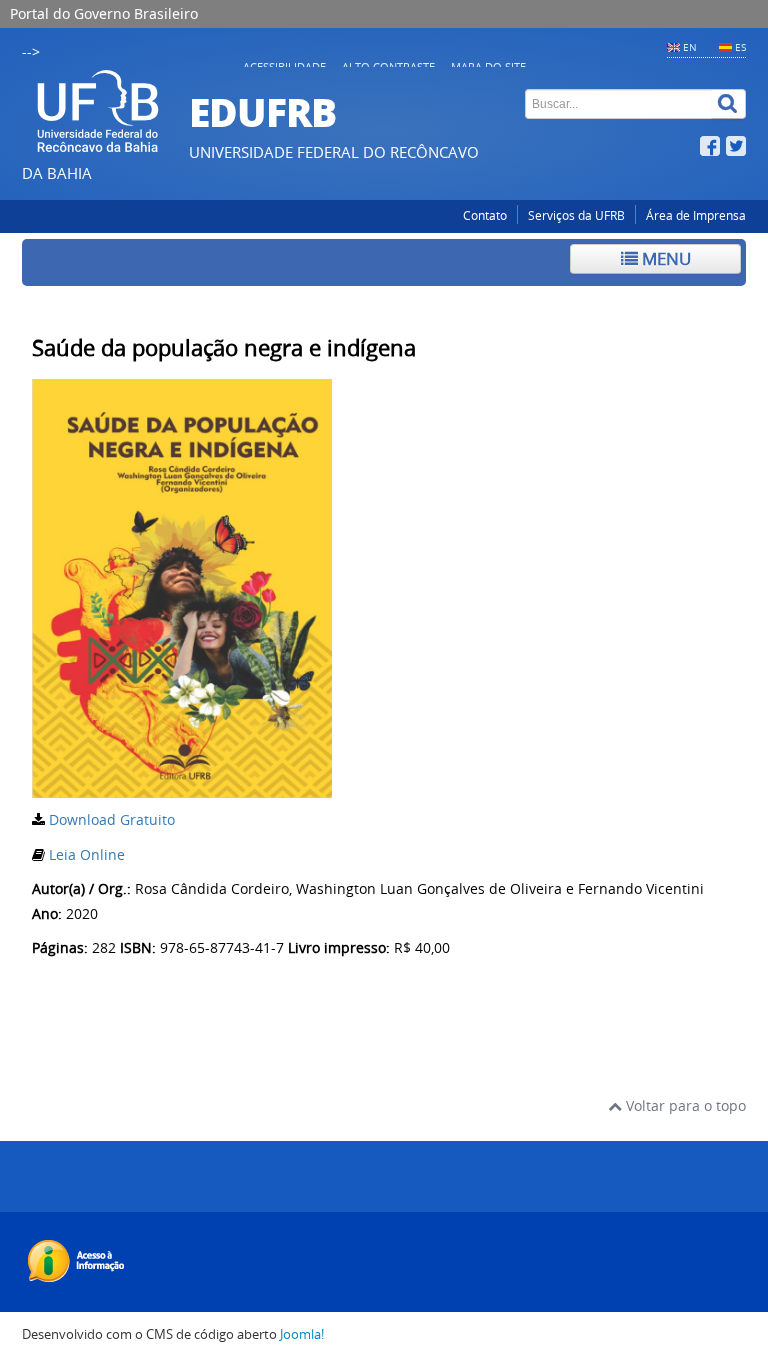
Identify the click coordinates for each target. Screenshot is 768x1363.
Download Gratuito (112, 819)
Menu (664, 258)
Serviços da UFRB (576, 215)
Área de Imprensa (696, 215)
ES (740, 47)
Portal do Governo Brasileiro (104, 13)
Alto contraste (388, 66)
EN (690, 47)
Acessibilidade (284, 66)
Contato (485, 215)
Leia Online (87, 854)
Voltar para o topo (684, 1105)
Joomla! (302, 1334)
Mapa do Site (488, 66)
